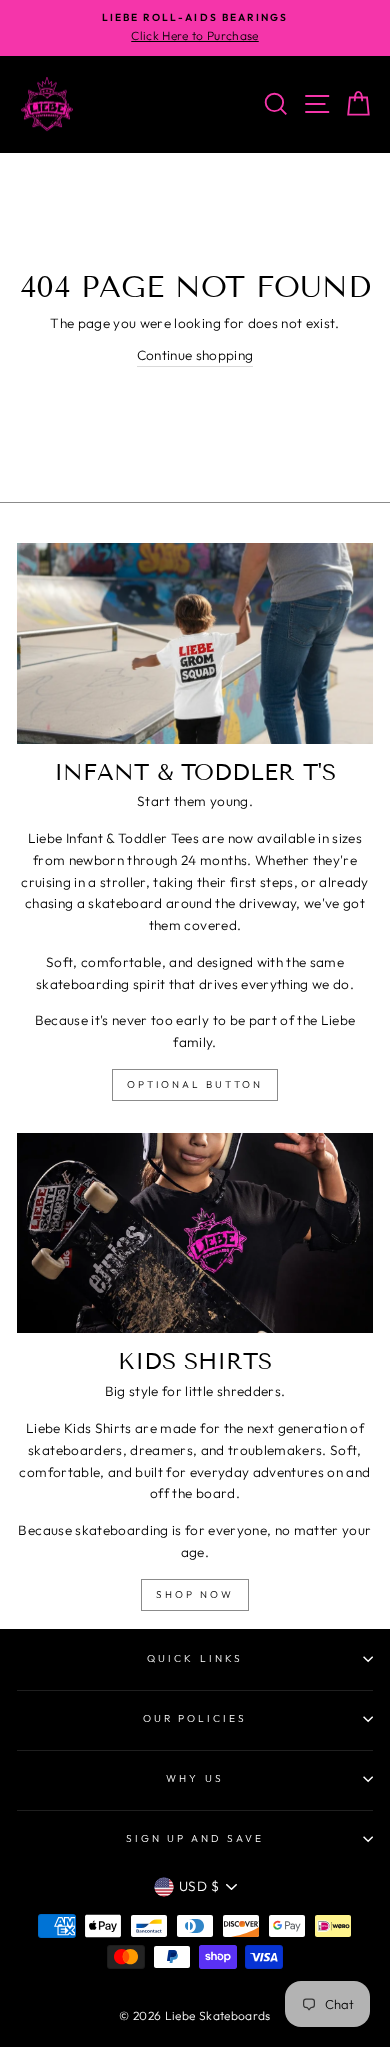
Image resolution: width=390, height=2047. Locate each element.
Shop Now (195, 1594)
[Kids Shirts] (195, 1233)
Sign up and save (195, 1838)
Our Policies (195, 1718)
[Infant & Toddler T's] (195, 643)
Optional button (195, 1084)
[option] (195, 28)
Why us (194, 1778)
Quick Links (195, 1658)
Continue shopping (195, 355)
